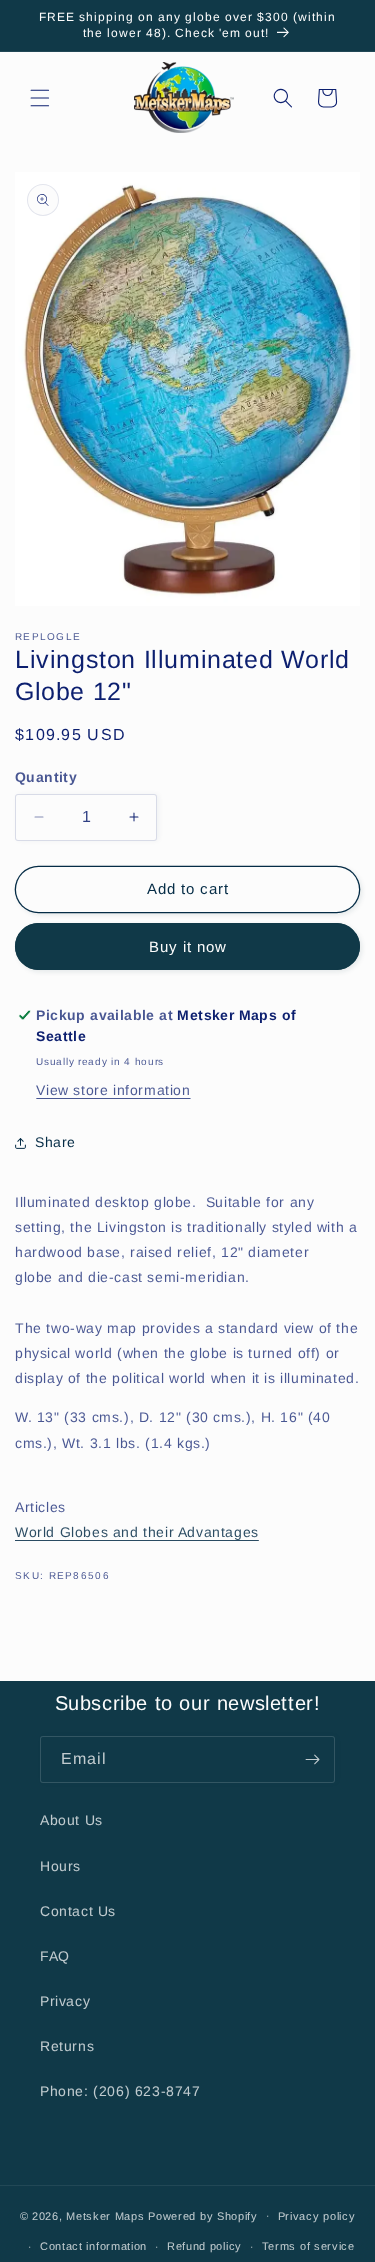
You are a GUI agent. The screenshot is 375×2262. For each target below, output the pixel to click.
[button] (40, 98)
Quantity (46, 777)
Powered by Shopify (203, 2215)
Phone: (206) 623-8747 (120, 2091)
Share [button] (55, 1142)
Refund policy (204, 2246)
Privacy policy (317, 2216)
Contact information (93, 2246)
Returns (67, 2046)
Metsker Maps (105, 2215)
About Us (71, 1820)
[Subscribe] (312, 1759)
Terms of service (308, 2246)
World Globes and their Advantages (137, 1532)
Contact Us (78, 1911)
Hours (60, 1866)
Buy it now (188, 946)
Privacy (65, 2001)
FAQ (55, 1956)
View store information (113, 1090)
